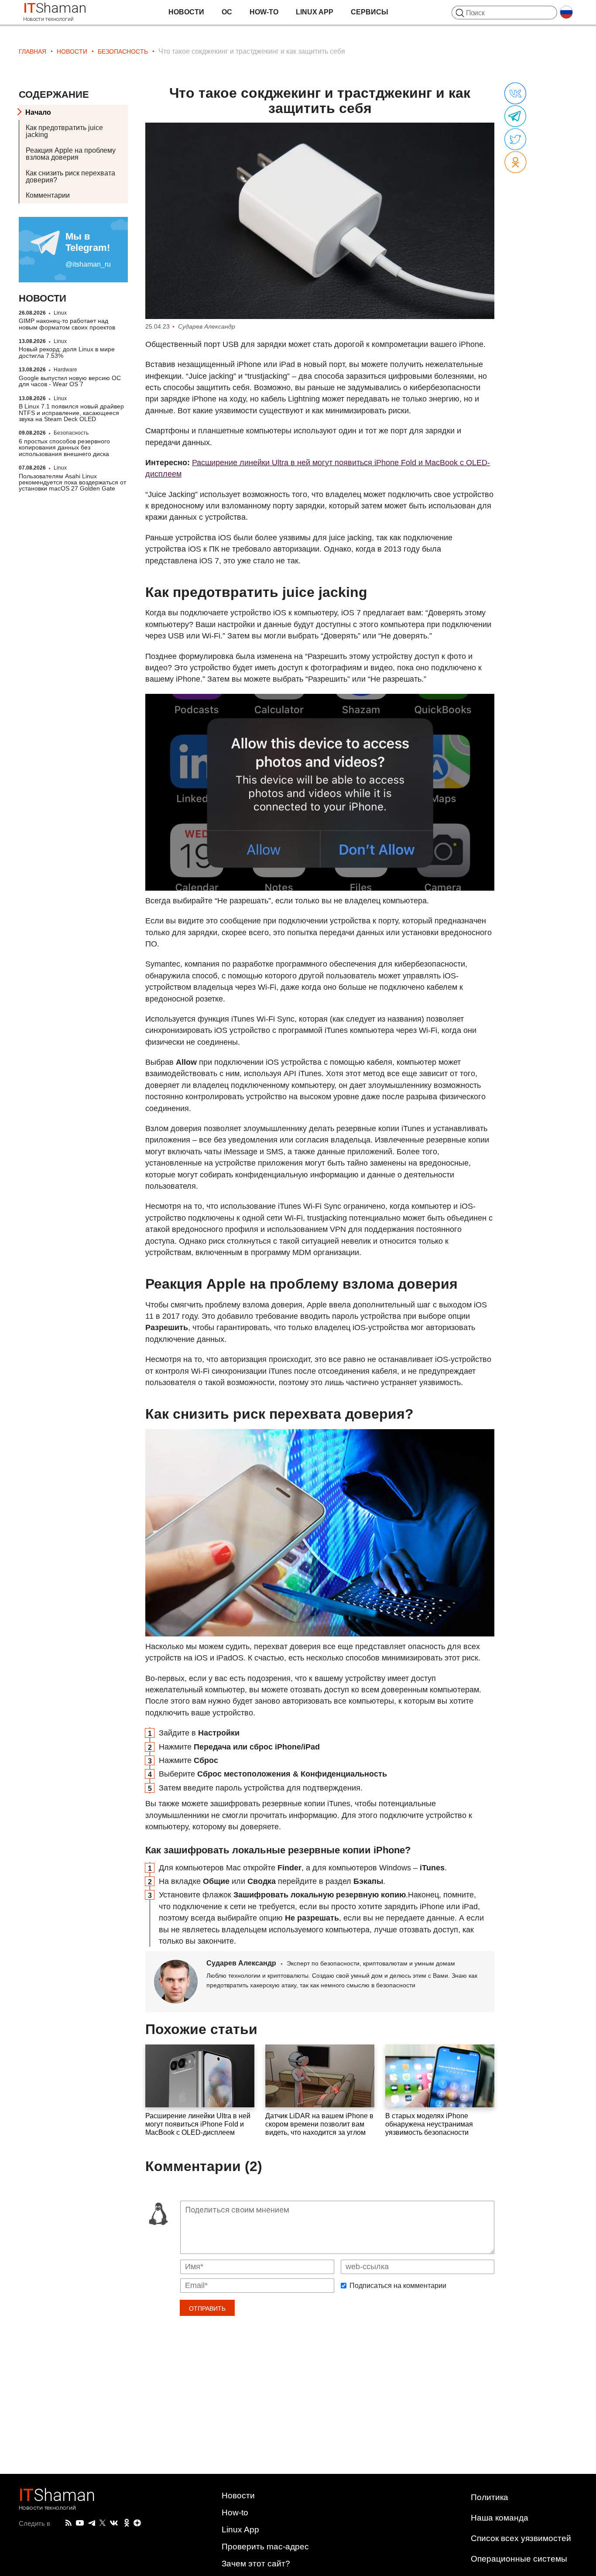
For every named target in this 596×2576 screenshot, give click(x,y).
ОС (227, 12)
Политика (490, 2497)
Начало (38, 112)
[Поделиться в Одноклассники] (516, 163)
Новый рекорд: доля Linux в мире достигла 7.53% (67, 353)
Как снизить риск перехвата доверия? (70, 177)
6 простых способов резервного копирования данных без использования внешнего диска (64, 448)
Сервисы (370, 12)
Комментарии (48, 196)
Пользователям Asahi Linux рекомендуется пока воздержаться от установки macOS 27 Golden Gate (72, 482)
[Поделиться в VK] (515, 94)
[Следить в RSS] (69, 2523)
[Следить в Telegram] (92, 2523)
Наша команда (500, 2518)
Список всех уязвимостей (521, 2538)
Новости (186, 12)
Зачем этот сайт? (256, 2564)
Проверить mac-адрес (265, 2547)
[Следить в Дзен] (137, 2523)
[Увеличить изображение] (320, 221)
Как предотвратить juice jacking (64, 132)
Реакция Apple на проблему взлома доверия (71, 154)
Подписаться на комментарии (398, 2286)
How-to (264, 12)
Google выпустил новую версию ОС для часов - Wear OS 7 (70, 381)
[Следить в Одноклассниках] (127, 2523)
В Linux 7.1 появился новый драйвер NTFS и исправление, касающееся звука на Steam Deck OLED (71, 413)
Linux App (315, 12)
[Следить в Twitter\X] (103, 2523)
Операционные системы (519, 2559)
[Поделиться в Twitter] (515, 140)
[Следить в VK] (114, 2523)
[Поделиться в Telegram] (515, 117)
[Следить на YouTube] (80, 2523)
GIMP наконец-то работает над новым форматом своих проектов (67, 324)
